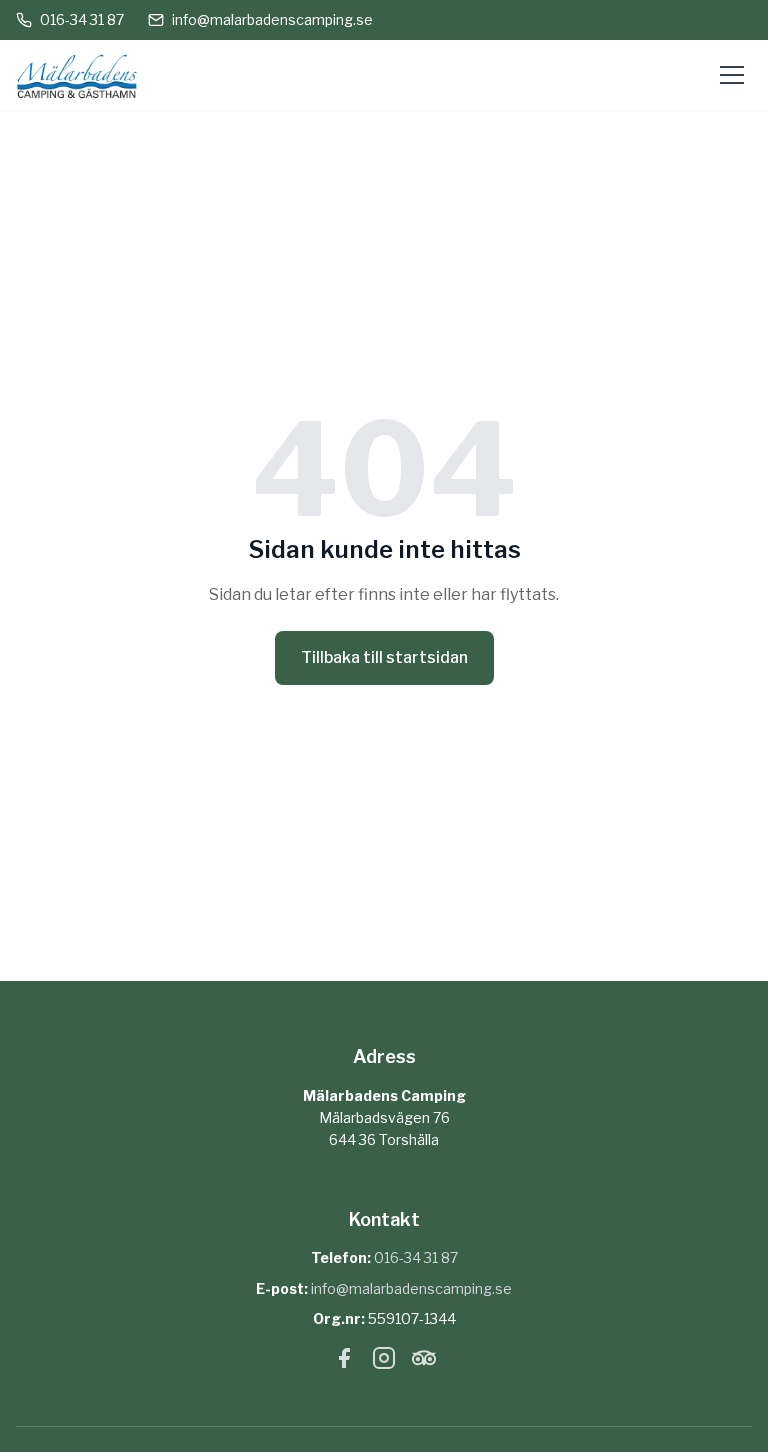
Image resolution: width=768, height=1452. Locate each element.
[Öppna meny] (732, 75)
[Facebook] (344, 1362)
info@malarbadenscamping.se (272, 19)
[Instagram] (384, 1362)
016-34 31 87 (82, 19)
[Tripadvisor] (424, 1362)
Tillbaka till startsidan (384, 657)
